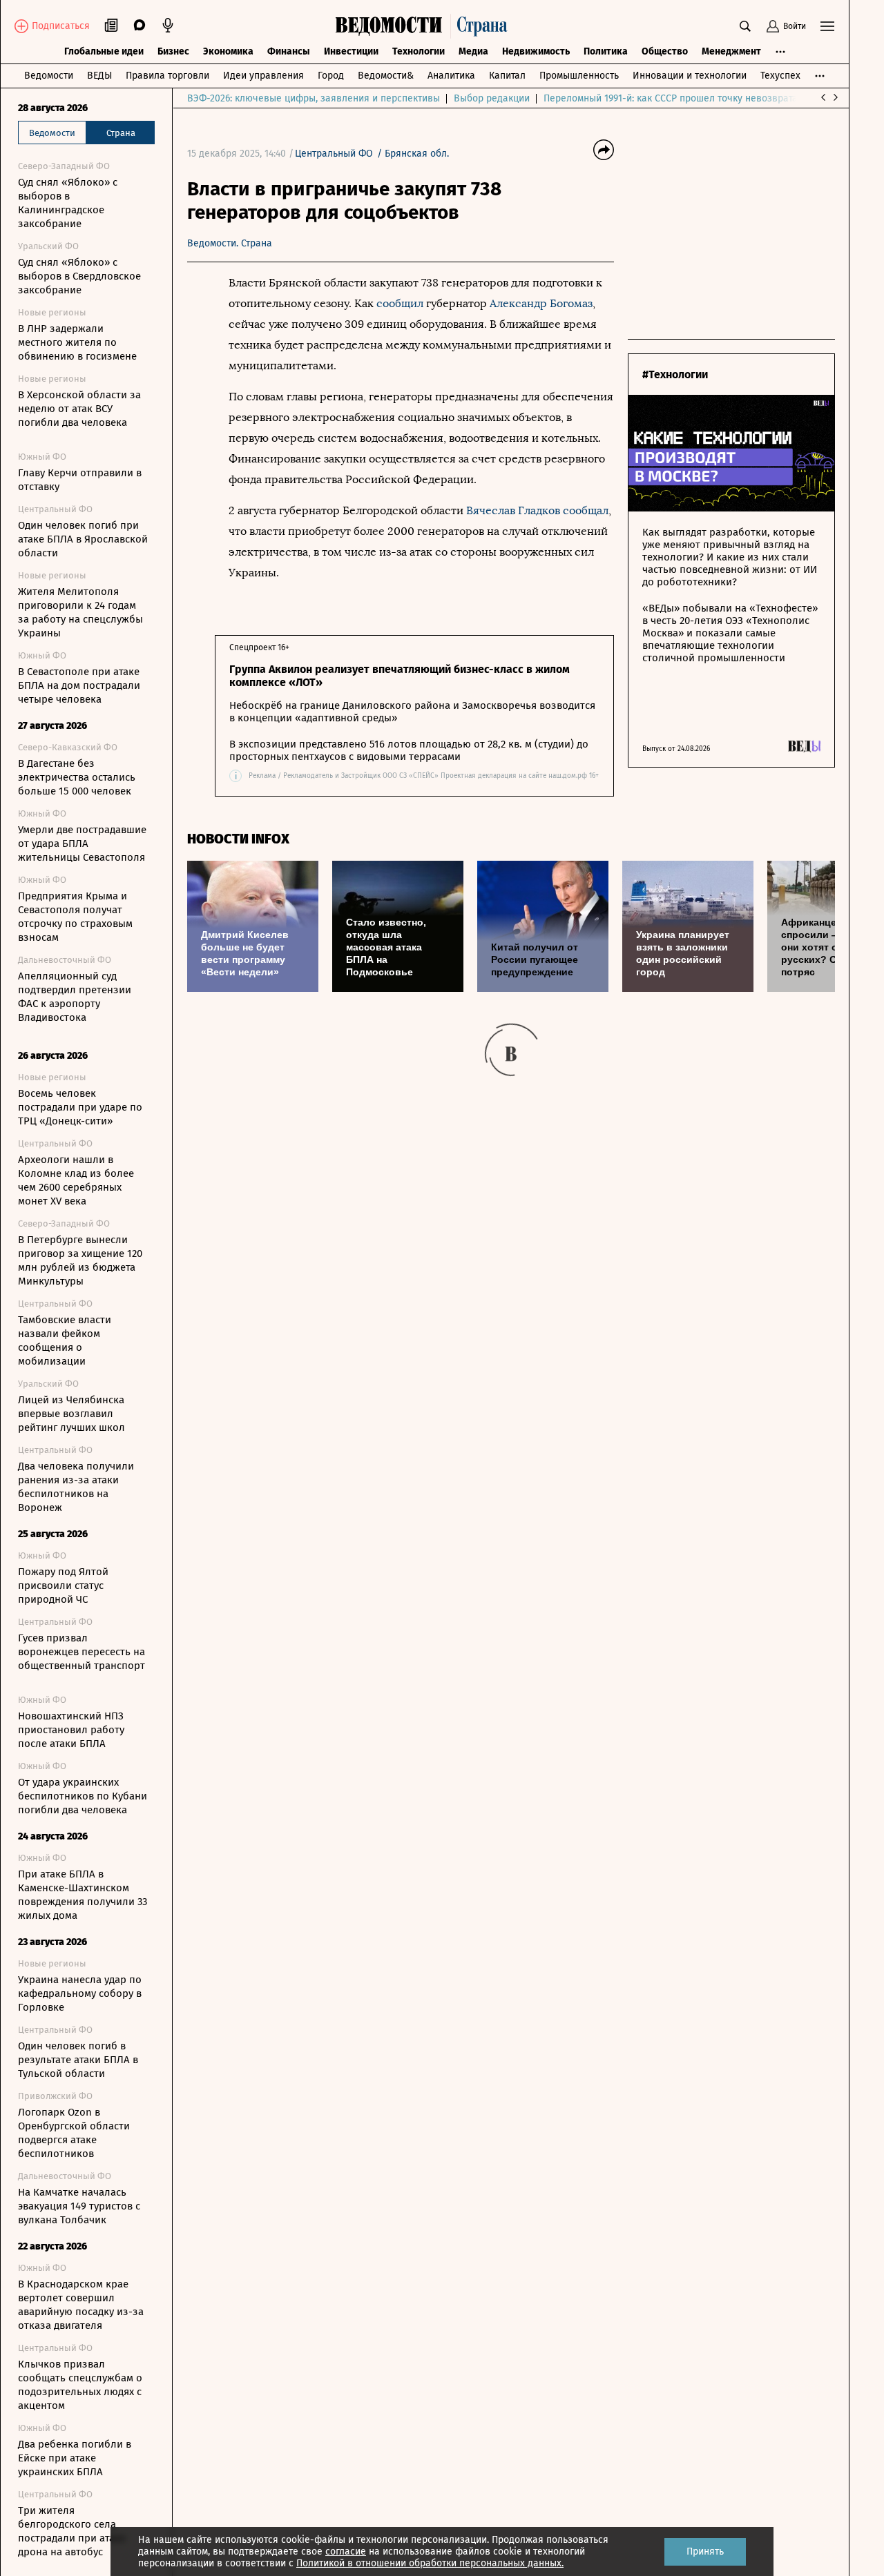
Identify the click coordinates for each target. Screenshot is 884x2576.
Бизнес (173, 51)
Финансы (289, 51)
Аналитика (451, 76)
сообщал (586, 510)
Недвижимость (536, 51)
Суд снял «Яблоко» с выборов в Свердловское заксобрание (79, 276)
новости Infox (238, 839)
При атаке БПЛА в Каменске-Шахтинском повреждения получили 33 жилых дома (83, 1895)
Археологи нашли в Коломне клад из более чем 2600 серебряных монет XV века (76, 1180)
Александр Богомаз (541, 303)
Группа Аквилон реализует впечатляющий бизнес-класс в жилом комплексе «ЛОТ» (400, 676)
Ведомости (49, 76)
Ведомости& (386, 76)
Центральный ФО (334, 154)
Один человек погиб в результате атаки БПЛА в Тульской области (78, 2060)
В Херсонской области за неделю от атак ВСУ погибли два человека (79, 409)
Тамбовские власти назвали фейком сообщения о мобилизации (65, 1340)
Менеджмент (731, 51)
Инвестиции (351, 51)
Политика (606, 51)
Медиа (473, 51)
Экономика (228, 51)
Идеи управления (263, 76)
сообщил (400, 303)
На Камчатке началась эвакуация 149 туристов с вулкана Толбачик (79, 2206)
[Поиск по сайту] (745, 26)
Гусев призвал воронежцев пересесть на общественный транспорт (81, 1652)
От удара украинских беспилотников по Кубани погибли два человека (83, 1796)
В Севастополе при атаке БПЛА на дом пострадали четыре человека (79, 685)
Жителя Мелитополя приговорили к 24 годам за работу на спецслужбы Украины (80, 612)
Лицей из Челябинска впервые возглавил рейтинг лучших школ (71, 1414)
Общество (665, 51)
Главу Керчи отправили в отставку (80, 480)
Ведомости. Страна (230, 243)
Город (331, 76)
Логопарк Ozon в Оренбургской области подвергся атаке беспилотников (74, 2133)
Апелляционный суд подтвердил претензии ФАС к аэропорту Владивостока (75, 997)
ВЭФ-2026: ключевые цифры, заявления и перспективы (314, 98)
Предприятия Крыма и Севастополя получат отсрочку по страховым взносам (75, 917)
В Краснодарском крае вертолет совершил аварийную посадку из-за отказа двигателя (81, 2305)
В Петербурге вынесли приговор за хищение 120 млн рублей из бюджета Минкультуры (80, 1260)
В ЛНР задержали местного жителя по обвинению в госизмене (77, 342)
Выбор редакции (492, 98)
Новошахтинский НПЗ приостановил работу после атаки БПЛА (71, 1730)
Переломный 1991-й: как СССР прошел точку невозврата (671, 98)
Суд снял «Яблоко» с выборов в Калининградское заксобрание (68, 203)
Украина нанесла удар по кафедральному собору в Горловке (80, 1993)
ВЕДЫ (99, 76)
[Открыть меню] (827, 26)
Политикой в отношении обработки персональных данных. (430, 2563)
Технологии (419, 51)
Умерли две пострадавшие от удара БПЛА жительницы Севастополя (82, 843)
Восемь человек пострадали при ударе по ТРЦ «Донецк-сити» (80, 1107)
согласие (346, 2551)
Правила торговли (167, 76)
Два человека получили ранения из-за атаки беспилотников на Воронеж (76, 1487)
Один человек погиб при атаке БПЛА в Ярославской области (83, 539)
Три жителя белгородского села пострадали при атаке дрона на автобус (72, 2531)
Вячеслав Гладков (513, 510)
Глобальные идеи (104, 51)
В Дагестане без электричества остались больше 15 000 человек (77, 777)
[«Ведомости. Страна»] (425, 26)
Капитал (507, 76)
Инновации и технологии (690, 76)
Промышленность (579, 76)
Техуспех (780, 76)
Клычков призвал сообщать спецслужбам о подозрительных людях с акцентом (80, 2385)
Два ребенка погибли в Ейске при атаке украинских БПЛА (75, 2458)
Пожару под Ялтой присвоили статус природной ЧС (63, 1585)
